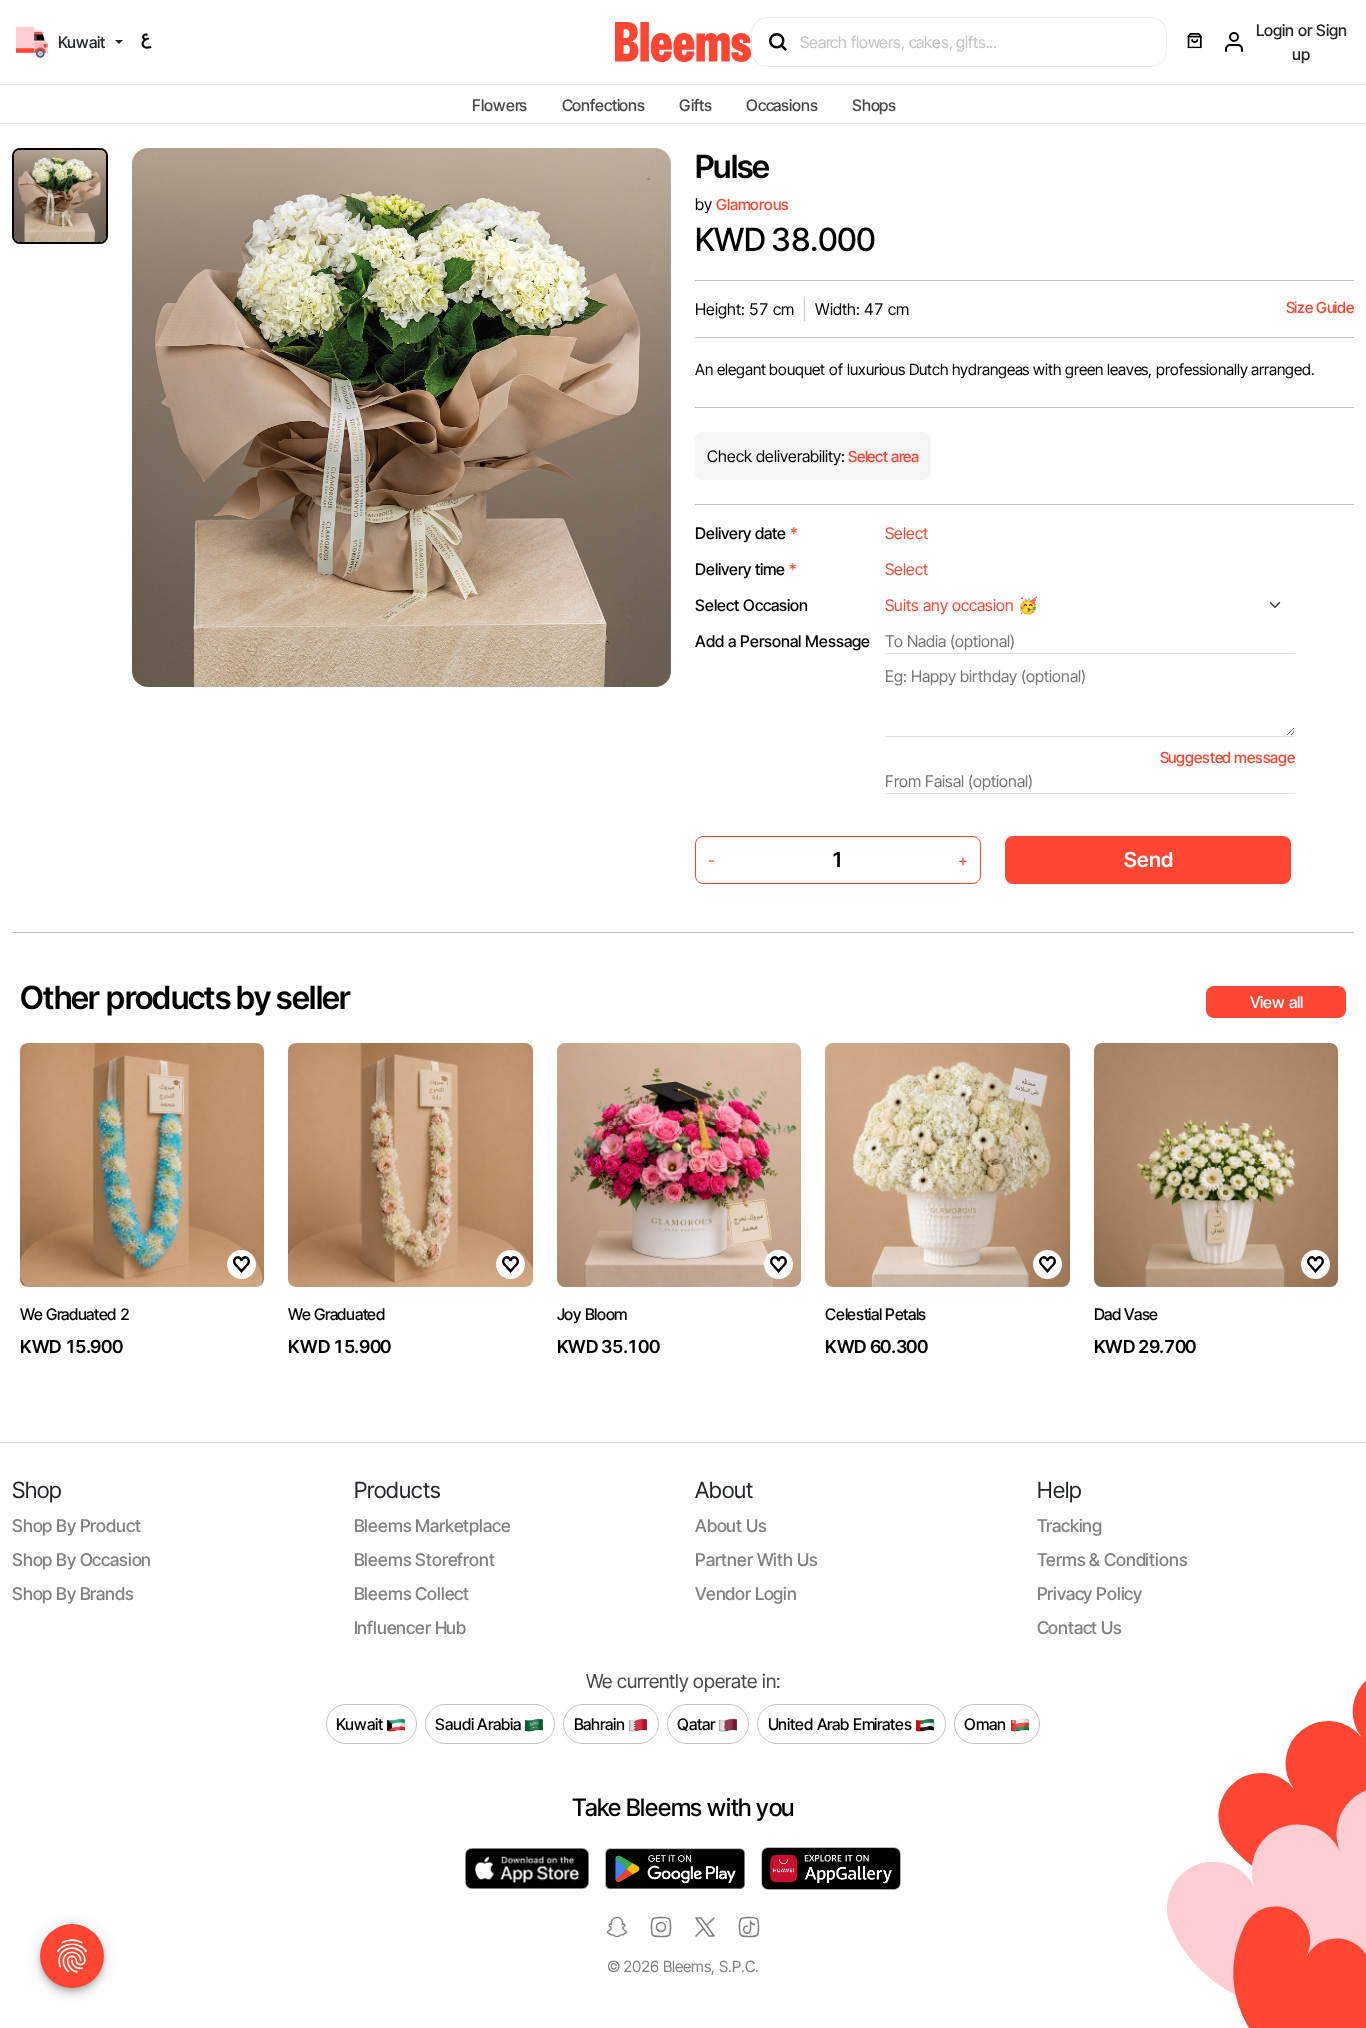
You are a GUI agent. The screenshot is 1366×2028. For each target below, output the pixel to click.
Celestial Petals (875, 1314)
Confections (603, 105)
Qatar (697, 1723)
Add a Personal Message (782, 641)
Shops (874, 105)
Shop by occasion (81, 1559)
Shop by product (76, 1525)
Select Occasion (751, 605)
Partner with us (756, 1559)
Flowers (499, 105)
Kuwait (361, 1723)
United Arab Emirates (842, 1723)
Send (1148, 859)
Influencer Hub (410, 1627)
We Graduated (336, 1314)
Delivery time (746, 569)
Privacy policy (1090, 1593)
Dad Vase (1126, 1314)
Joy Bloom (592, 1314)
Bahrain (601, 1723)
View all (1276, 1002)
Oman (986, 1723)
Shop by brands (73, 1593)
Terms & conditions (1112, 1559)
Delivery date (746, 533)
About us (731, 1525)
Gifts (695, 105)
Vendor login (746, 1593)
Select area (882, 456)
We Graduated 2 (75, 1314)
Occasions (782, 105)
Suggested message (1227, 757)
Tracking (1070, 1525)
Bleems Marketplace (432, 1525)
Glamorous (752, 204)
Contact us (1079, 1627)
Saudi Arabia (479, 1723)
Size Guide (1320, 307)
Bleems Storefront (424, 1559)
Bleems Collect (412, 1593)
